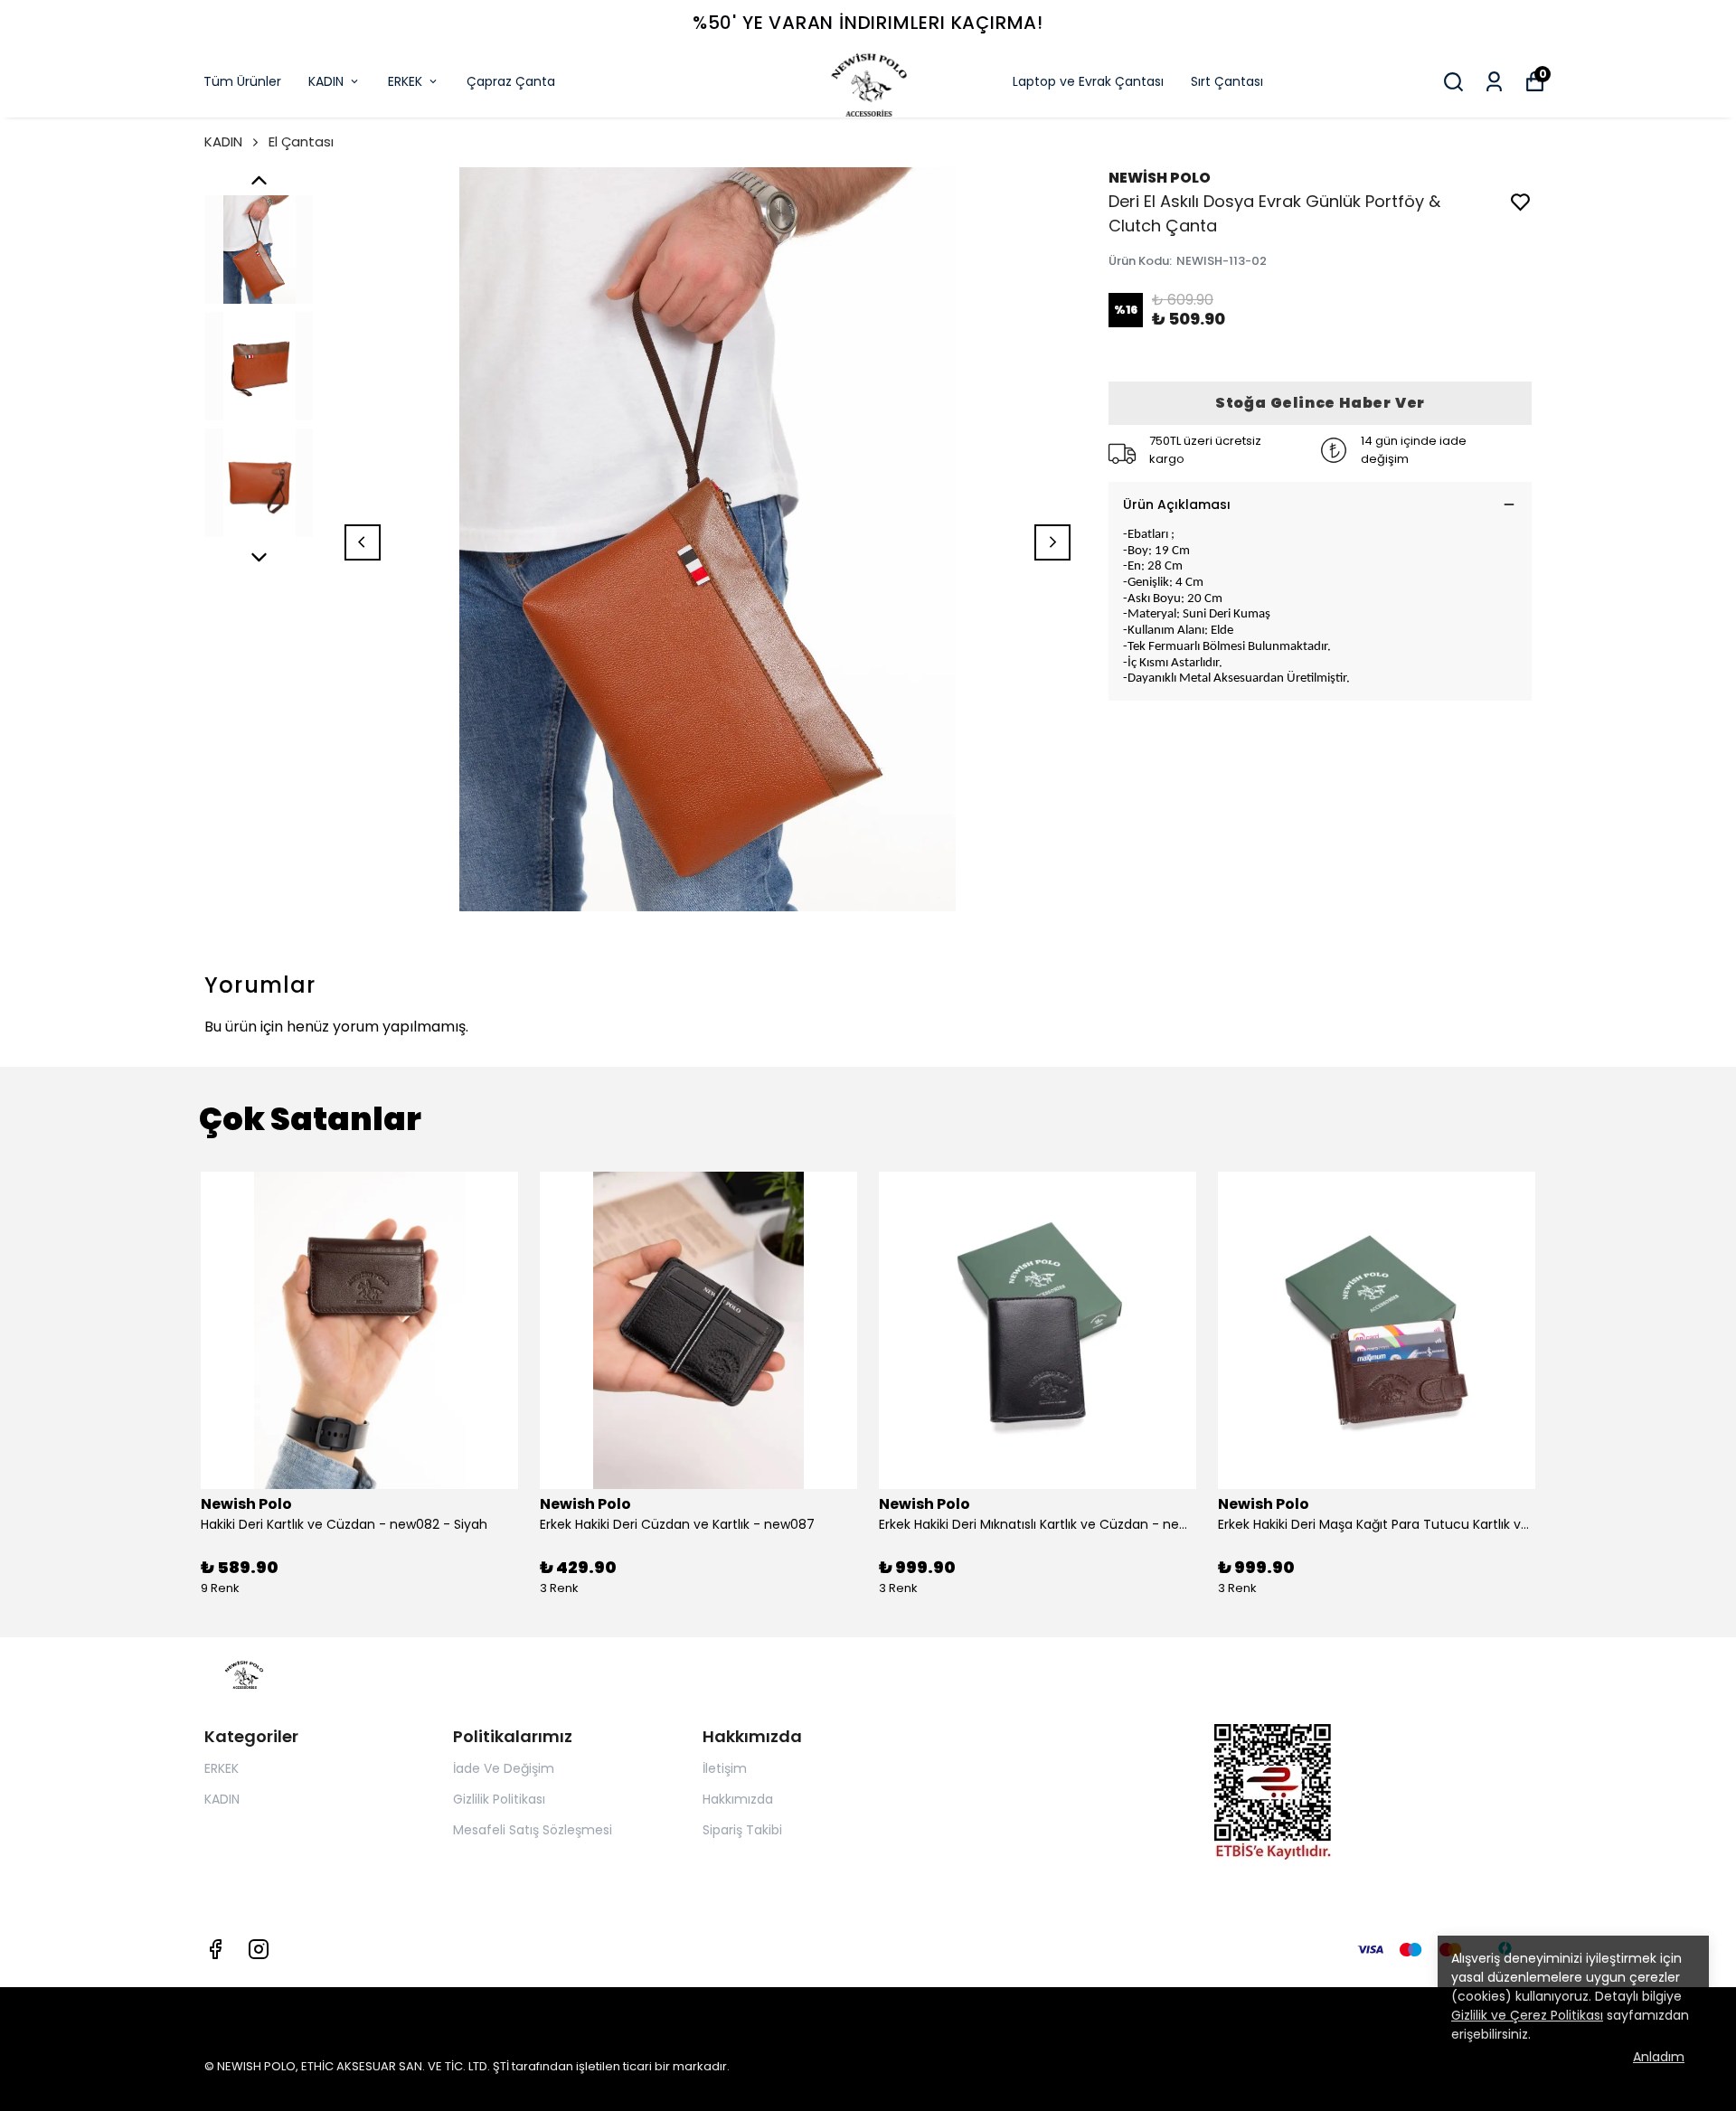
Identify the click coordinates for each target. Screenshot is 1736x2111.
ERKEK (405, 81)
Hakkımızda (738, 1799)
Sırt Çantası (1227, 81)
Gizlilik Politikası (499, 1799)
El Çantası (301, 141)
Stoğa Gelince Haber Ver (1320, 403)
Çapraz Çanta (511, 81)
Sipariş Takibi (742, 1830)
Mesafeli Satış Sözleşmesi (533, 1830)
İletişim (725, 1768)
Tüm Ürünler (242, 81)
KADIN (326, 81)
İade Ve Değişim (504, 1768)
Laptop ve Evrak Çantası (1088, 81)
